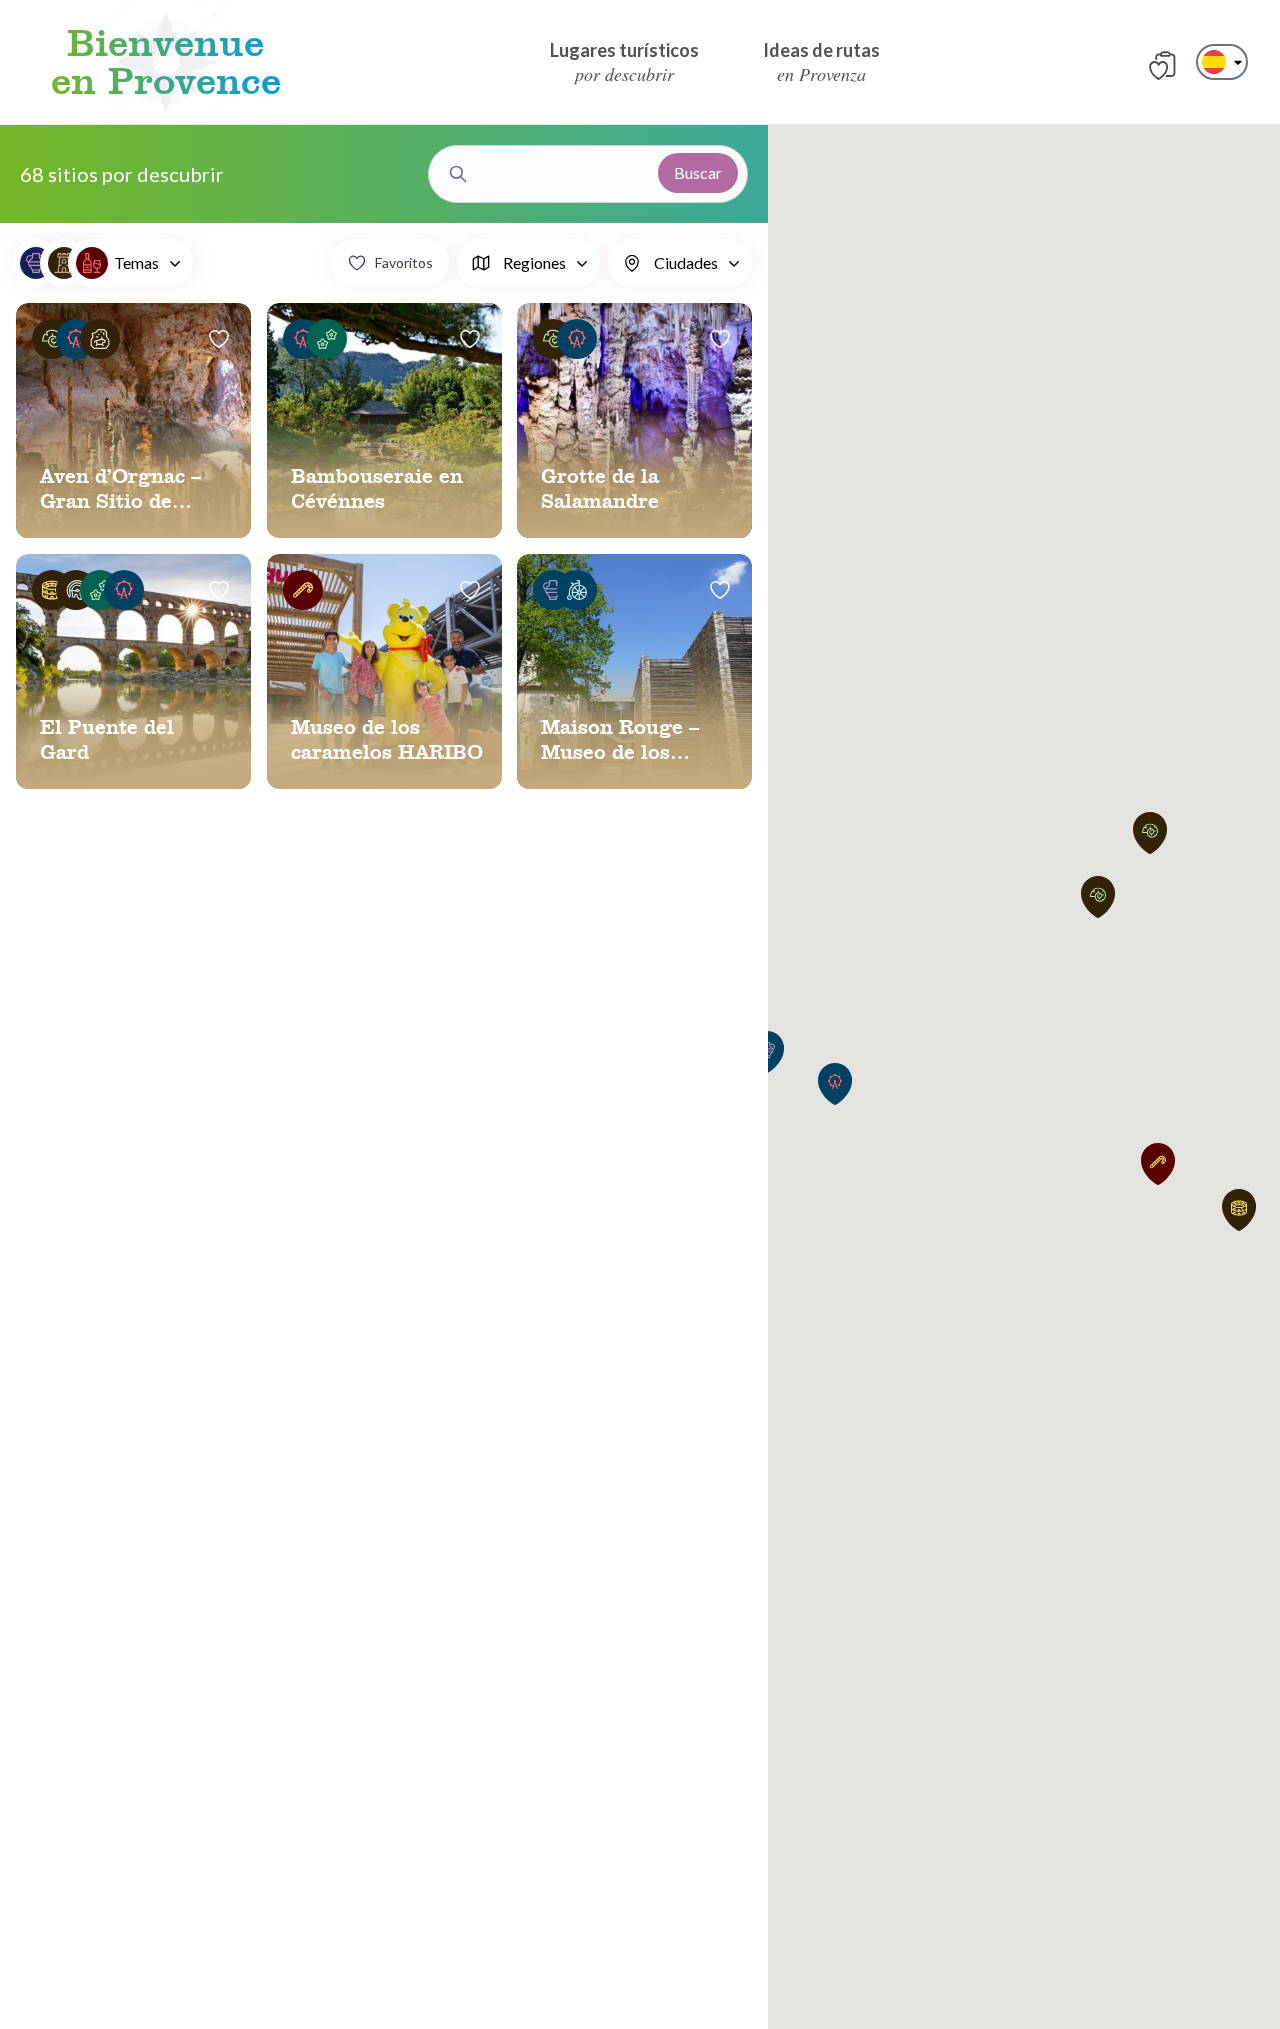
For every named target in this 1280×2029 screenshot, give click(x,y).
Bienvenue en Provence (166, 62)
